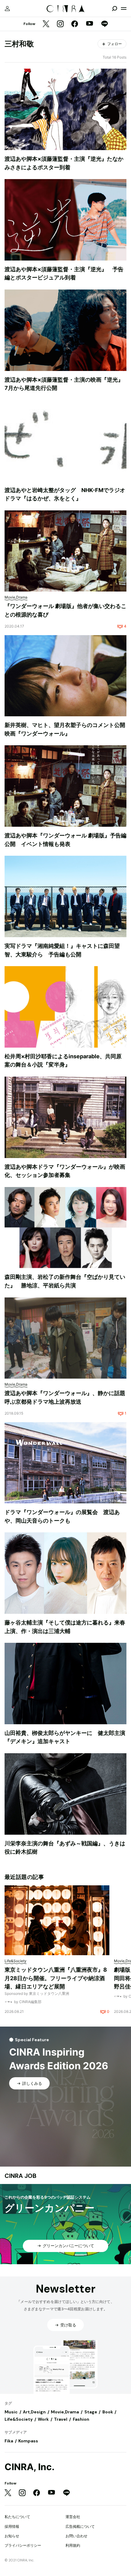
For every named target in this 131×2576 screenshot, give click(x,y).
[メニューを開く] (124, 9)
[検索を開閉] (115, 9)
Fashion (81, 2419)
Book (108, 2412)
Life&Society (19, 2419)
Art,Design (34, 2412)
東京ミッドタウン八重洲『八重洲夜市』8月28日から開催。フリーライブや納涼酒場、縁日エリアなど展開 (56, 1978)
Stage (91, 2412)
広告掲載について (80, 2526)
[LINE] (104, 24)
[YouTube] (90, 24)
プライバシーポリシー (23, 2545)
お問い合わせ (76, 2536)
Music (11, 2412)
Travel (61, 2419)
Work (43, 2419)
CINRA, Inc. (30, 2467)
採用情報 (12, 2526)
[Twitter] (46, 24)
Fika (9, 2441)
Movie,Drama (65, 2412)
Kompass (28, 2441)
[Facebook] (75, 24)
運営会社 (73, 2517)
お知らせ (12, 2536)
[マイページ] (7, 9)
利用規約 (73, 2545)
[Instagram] (60, 24)
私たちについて (17, 2517)
